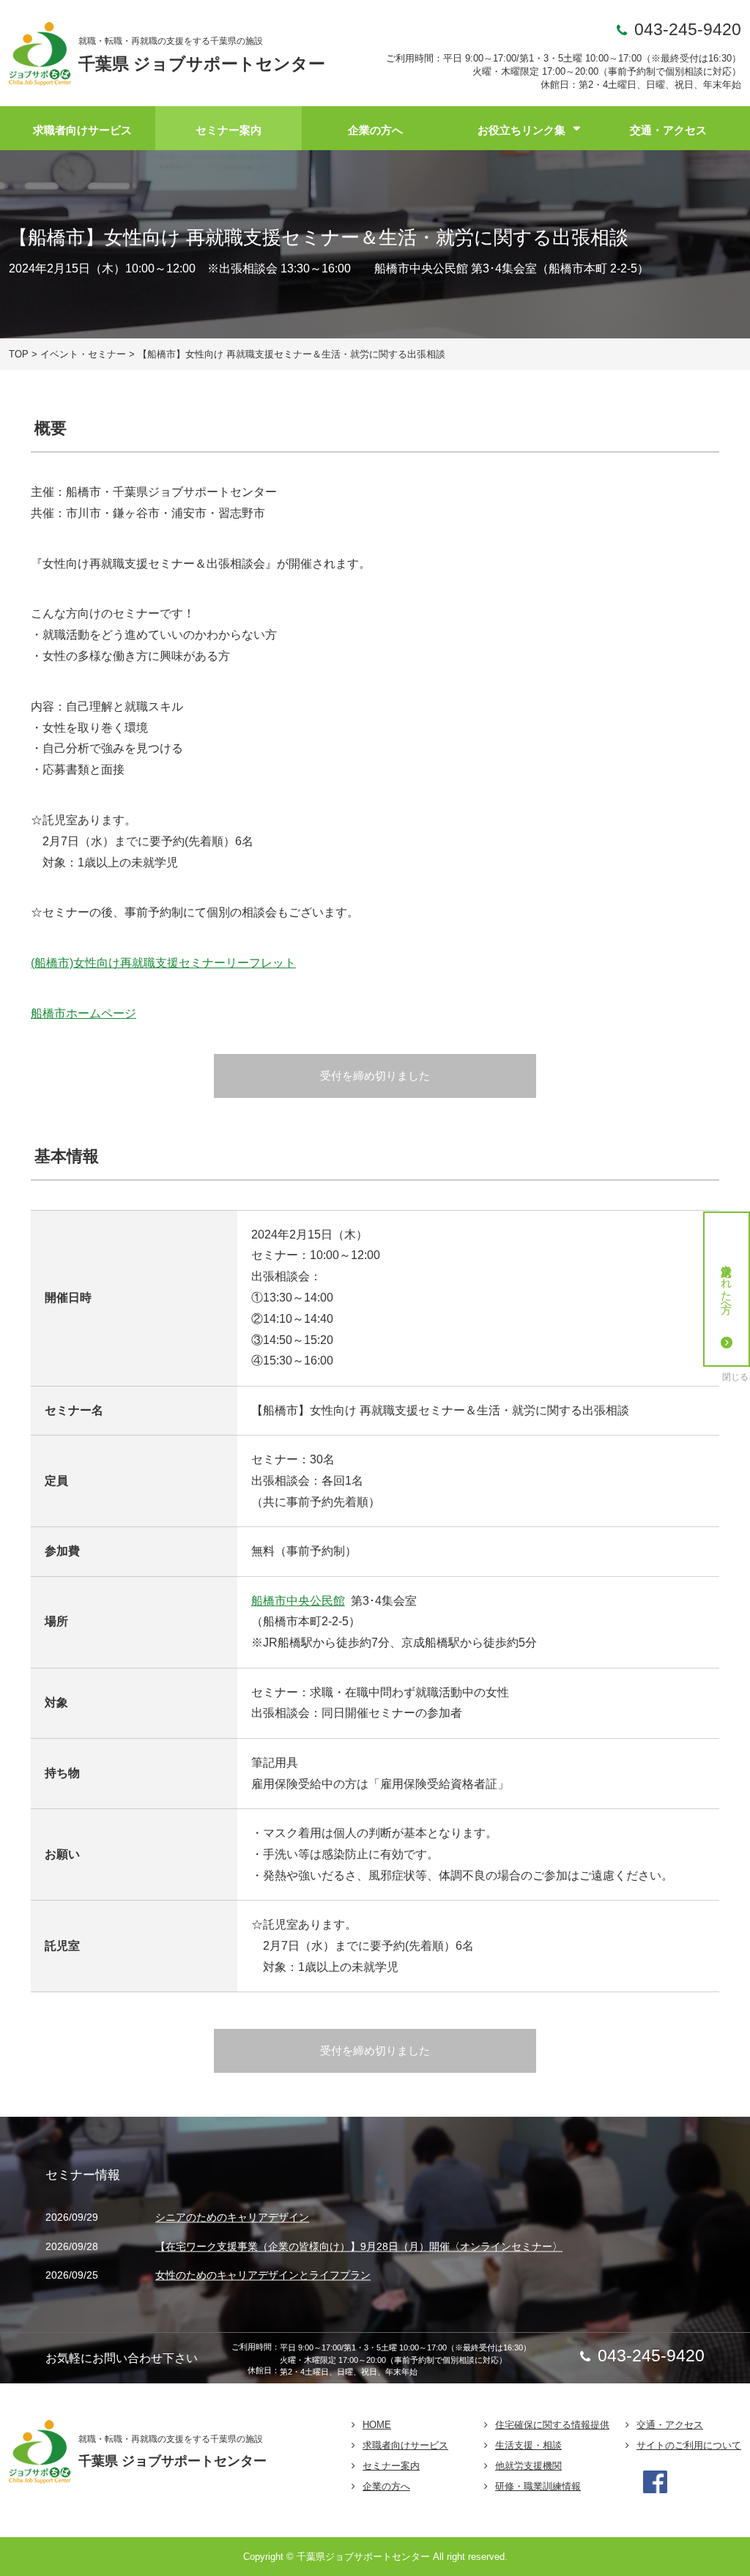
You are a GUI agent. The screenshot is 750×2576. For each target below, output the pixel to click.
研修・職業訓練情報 (538, 2486)
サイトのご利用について (689, 2445)
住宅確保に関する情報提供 (552, 2425)
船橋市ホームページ (83, 1013)
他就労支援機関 (528, 2466)
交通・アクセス (668, 130)
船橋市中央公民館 (298, 1601)
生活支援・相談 (528, 2445)
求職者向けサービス (82, 130)
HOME (377, 2425)
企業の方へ (375, 130)
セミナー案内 (229, 130)
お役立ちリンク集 (521, 130)
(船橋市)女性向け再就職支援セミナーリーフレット (163, 963)
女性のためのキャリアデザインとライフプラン (263, 2276)
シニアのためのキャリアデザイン (232, 2218)
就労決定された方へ (727, 1283)
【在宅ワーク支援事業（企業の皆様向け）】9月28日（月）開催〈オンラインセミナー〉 (359, 2246)
